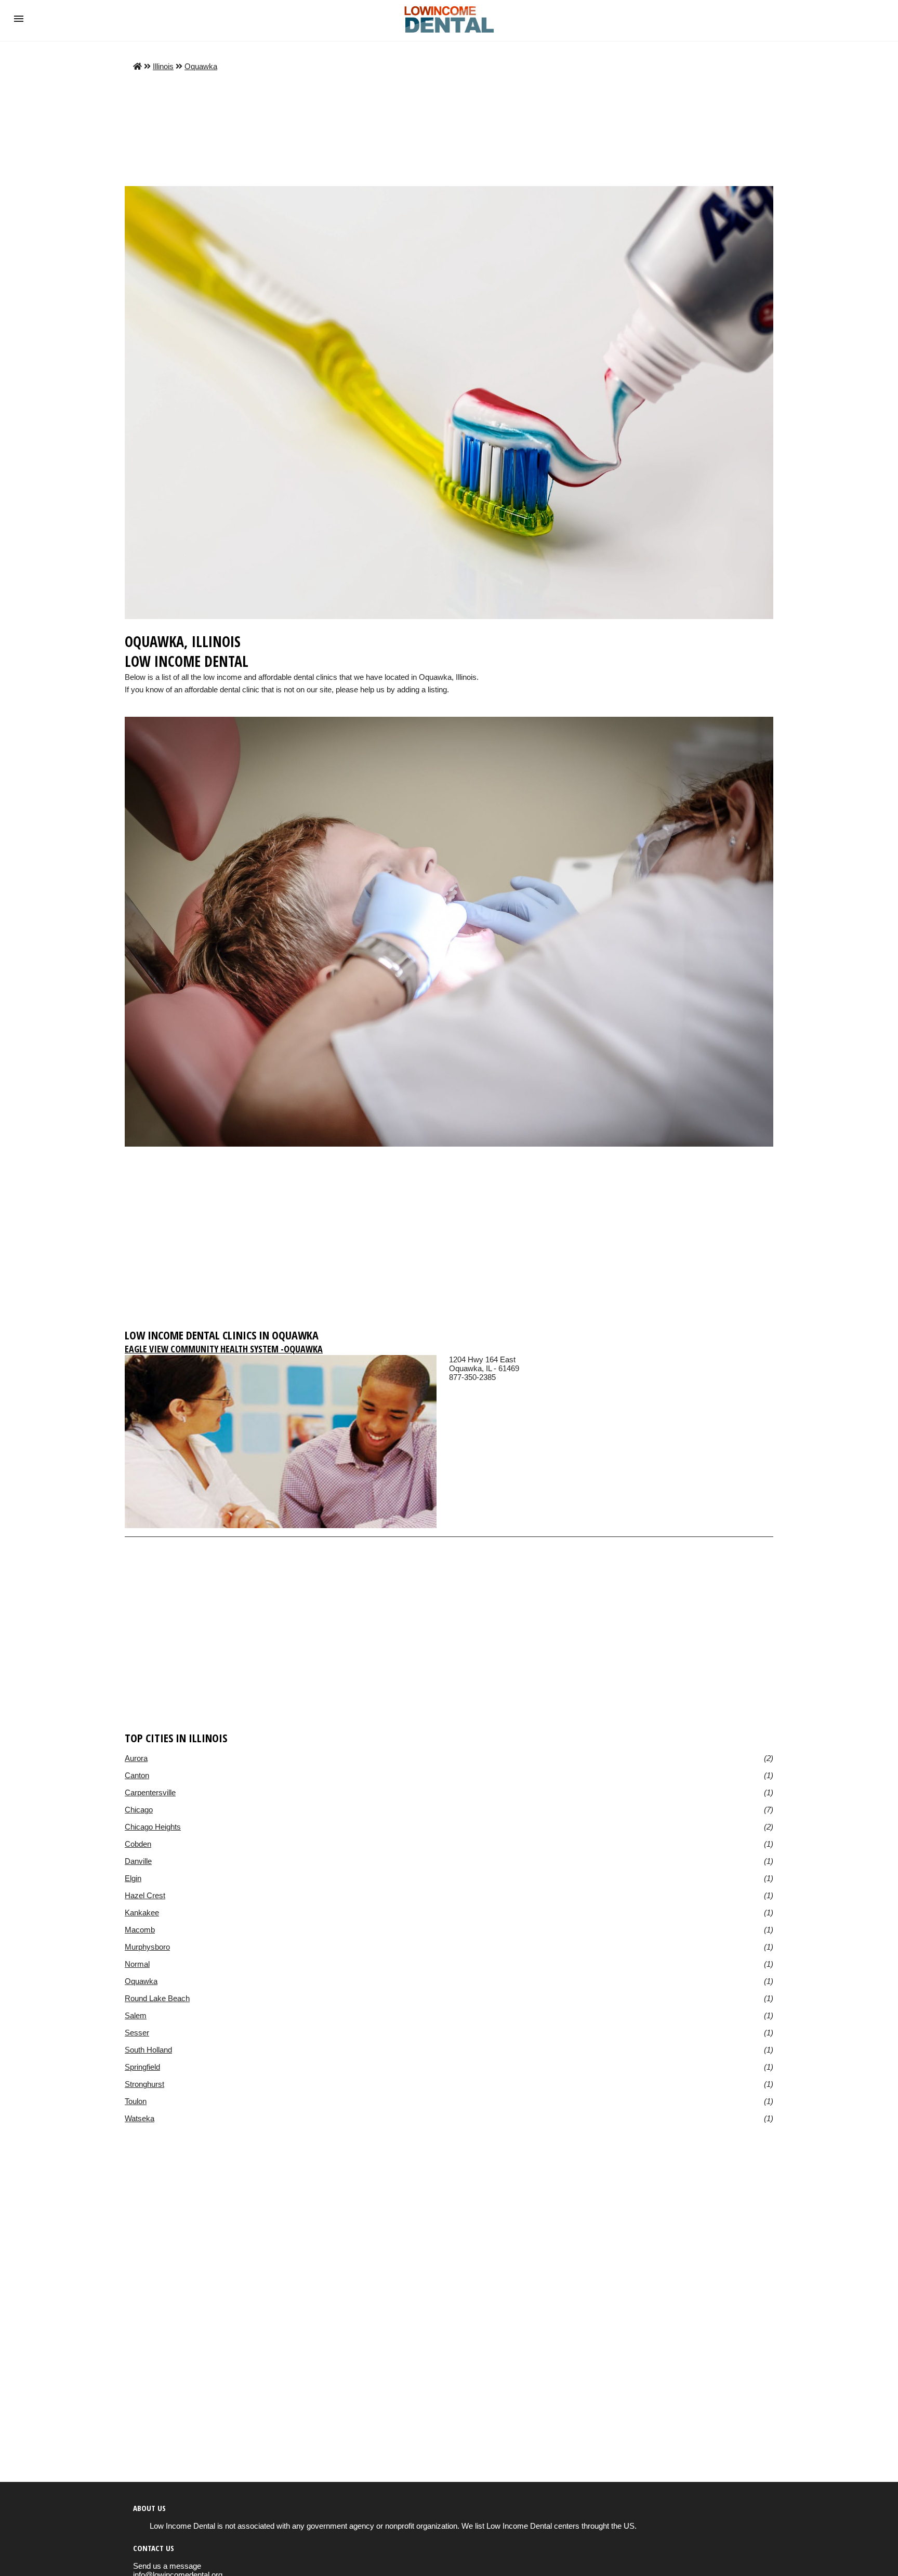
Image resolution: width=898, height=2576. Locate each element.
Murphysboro (147, 1947)
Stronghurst (144, 2084)
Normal (137, 1964)
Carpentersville (150, 1792)
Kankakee (142, 1913)
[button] (19, 19)
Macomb (140, 1930)
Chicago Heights (153, 1827)
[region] (449, 1242)
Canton (137, 1775)
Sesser (137, 2033)
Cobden (138, 1844)
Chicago (139, 1810)
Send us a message (167, 2566)
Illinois (163, 66)
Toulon (136, 2101)
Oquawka (201, 66)
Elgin (133, 1878)
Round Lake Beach (157, 1998)
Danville (138, 1861)
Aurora (136, 1758)
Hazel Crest (145, 1895)
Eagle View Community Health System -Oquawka (224, 1349)
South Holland (148, 2050)
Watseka (140, 2118)
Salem (136, 2015)
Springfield (142, 2067)
